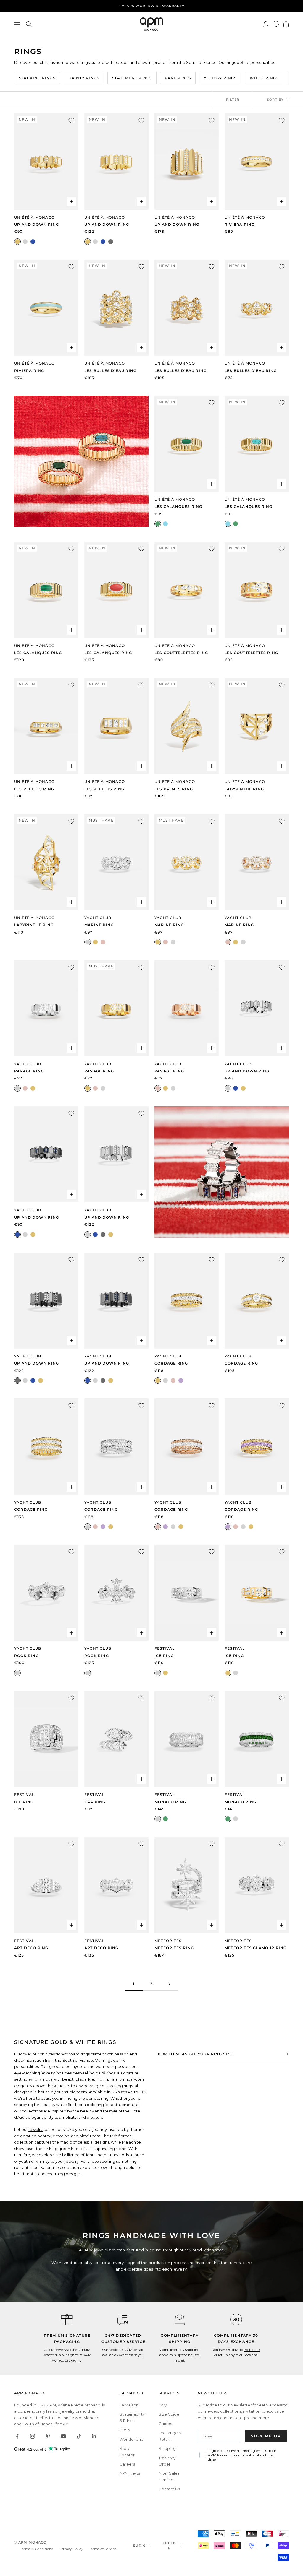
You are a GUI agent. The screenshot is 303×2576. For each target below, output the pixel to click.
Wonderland (132, 2439)
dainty (49, 2105)
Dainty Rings (84, 78)
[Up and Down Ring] (46, 161)
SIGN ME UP (266, 2436)
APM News (130, 2473)
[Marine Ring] (116, 862)
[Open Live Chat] (123, 2320)
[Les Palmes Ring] (187, 726)
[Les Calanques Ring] (187, 444)
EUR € (139, 2546)
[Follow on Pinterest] (48, 2436)
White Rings (264, 78)
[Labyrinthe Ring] (257, 726)
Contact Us (169, 2489)
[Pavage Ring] (46, 1008)
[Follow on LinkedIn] (94, 2436)
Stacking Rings (37, 78)
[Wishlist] (276, 24)
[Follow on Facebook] (17, 2436)
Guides (165, 2424)
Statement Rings (132, 78)
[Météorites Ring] (187, 1885)
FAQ (163, 2405)
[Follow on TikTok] (79, 2436)
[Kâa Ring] (116, 1739)
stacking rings (120, 2086)
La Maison (129, 2405)
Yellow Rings (220, 78)
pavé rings (105, 2073)
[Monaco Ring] (187, 1739)
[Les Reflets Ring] (46, 726)
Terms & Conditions (37, 2549)
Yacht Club (98, 918)
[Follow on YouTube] (63, 2436)
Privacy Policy (71, 2549)
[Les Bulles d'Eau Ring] (116, 308)
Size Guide (169, 2414)
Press (125, 2430)
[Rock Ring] (46, 1593)
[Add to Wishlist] (71, 121)
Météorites (168, 1941)
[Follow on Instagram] (33, 2436)
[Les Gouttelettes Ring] (187, 590)
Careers (127, 2464)
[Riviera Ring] (257, 161)
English (170, 2546)
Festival (165, 1648)
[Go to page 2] (169, 1984)
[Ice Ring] (187, 1593)
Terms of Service (103, 2549)
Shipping (167, 2448)
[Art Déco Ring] (46, 1885)
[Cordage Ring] (187, 1301)
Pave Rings (178, 78)
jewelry (36, 2129)
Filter (233, 100)
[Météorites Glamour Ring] (257, 1885)
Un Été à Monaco (34, 217)
